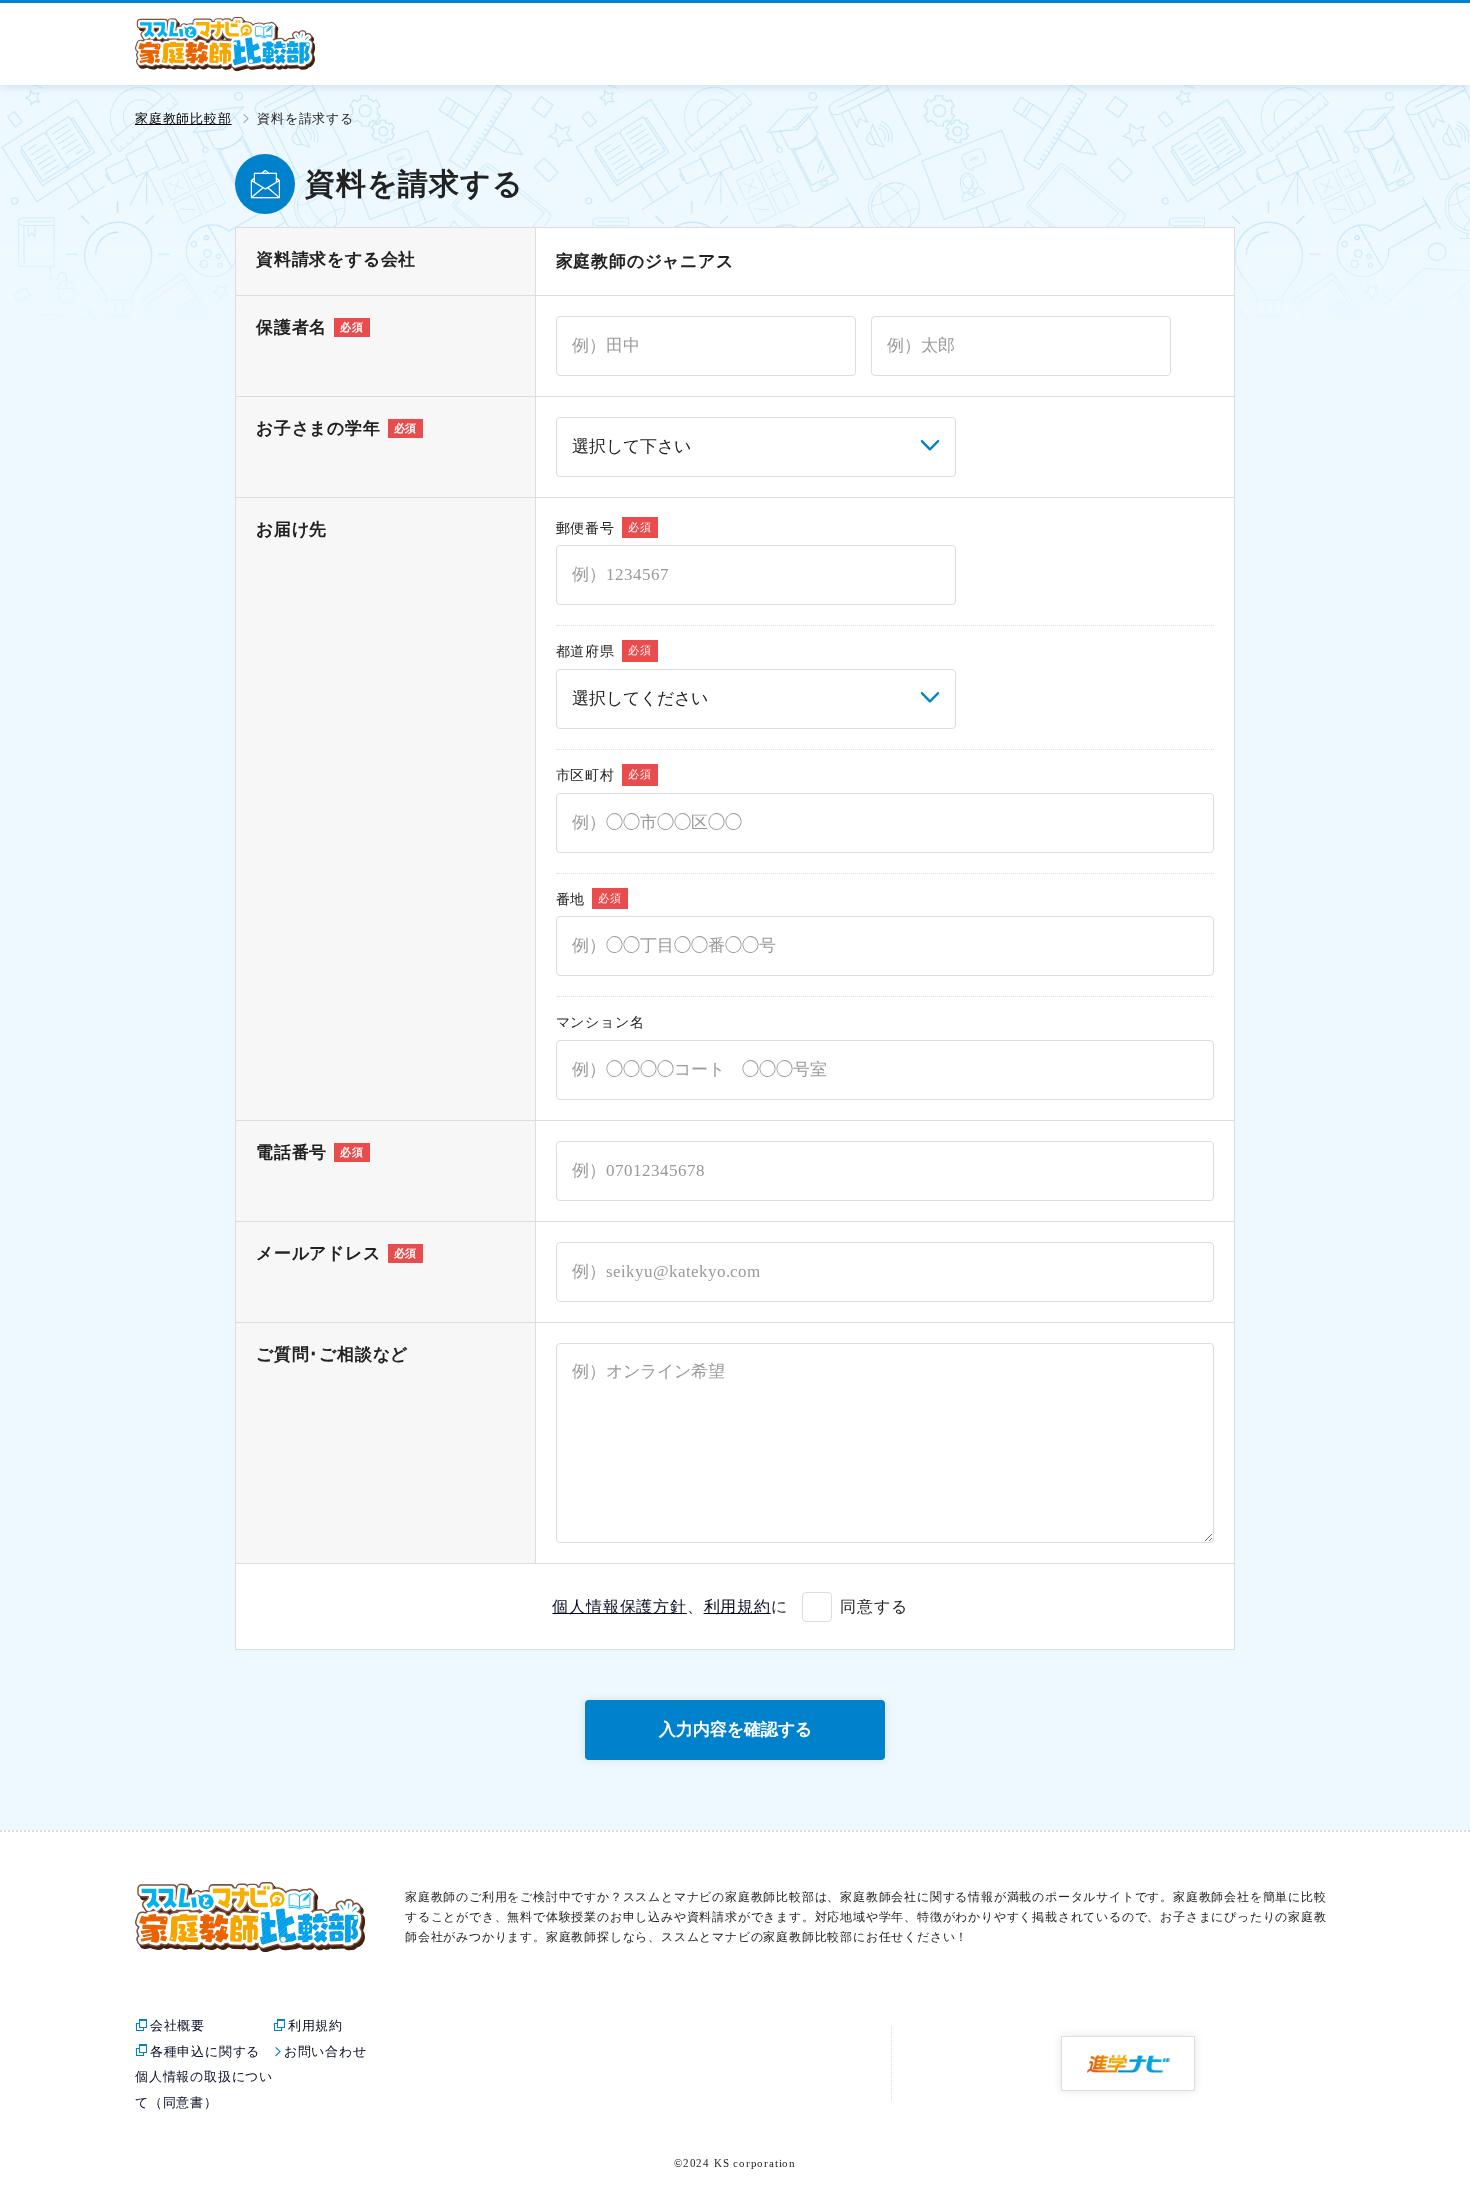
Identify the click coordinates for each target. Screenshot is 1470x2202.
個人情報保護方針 (619, 1606)
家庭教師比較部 (183, 118)
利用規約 (737, 1606)
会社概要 (177, 2025)
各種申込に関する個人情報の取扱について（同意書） (204, 2077)
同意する (873, 1606)
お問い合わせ (325, 2051)
